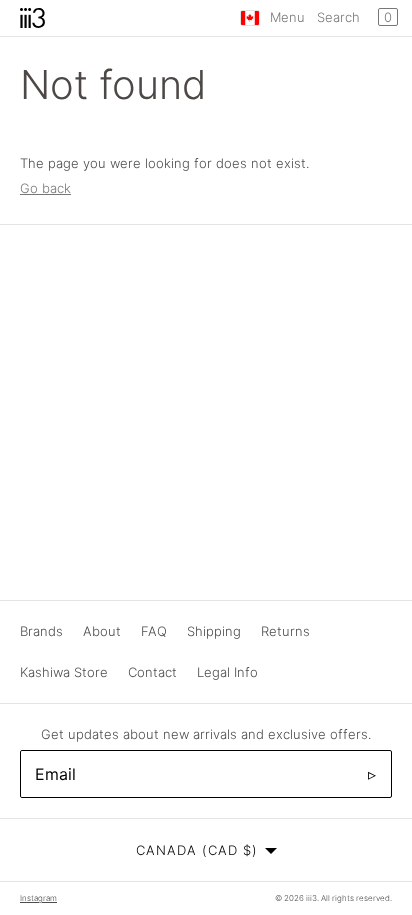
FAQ (154, 631)
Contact (152, 672)
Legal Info (227, 672)
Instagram (38, 898)
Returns (285, 631)
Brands (41, 631)
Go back (45, 188)
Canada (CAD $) (197, 850)
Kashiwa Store (64, 672)
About (102, 631)
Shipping (214, 631)
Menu (287, 17)
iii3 (311, 898)
